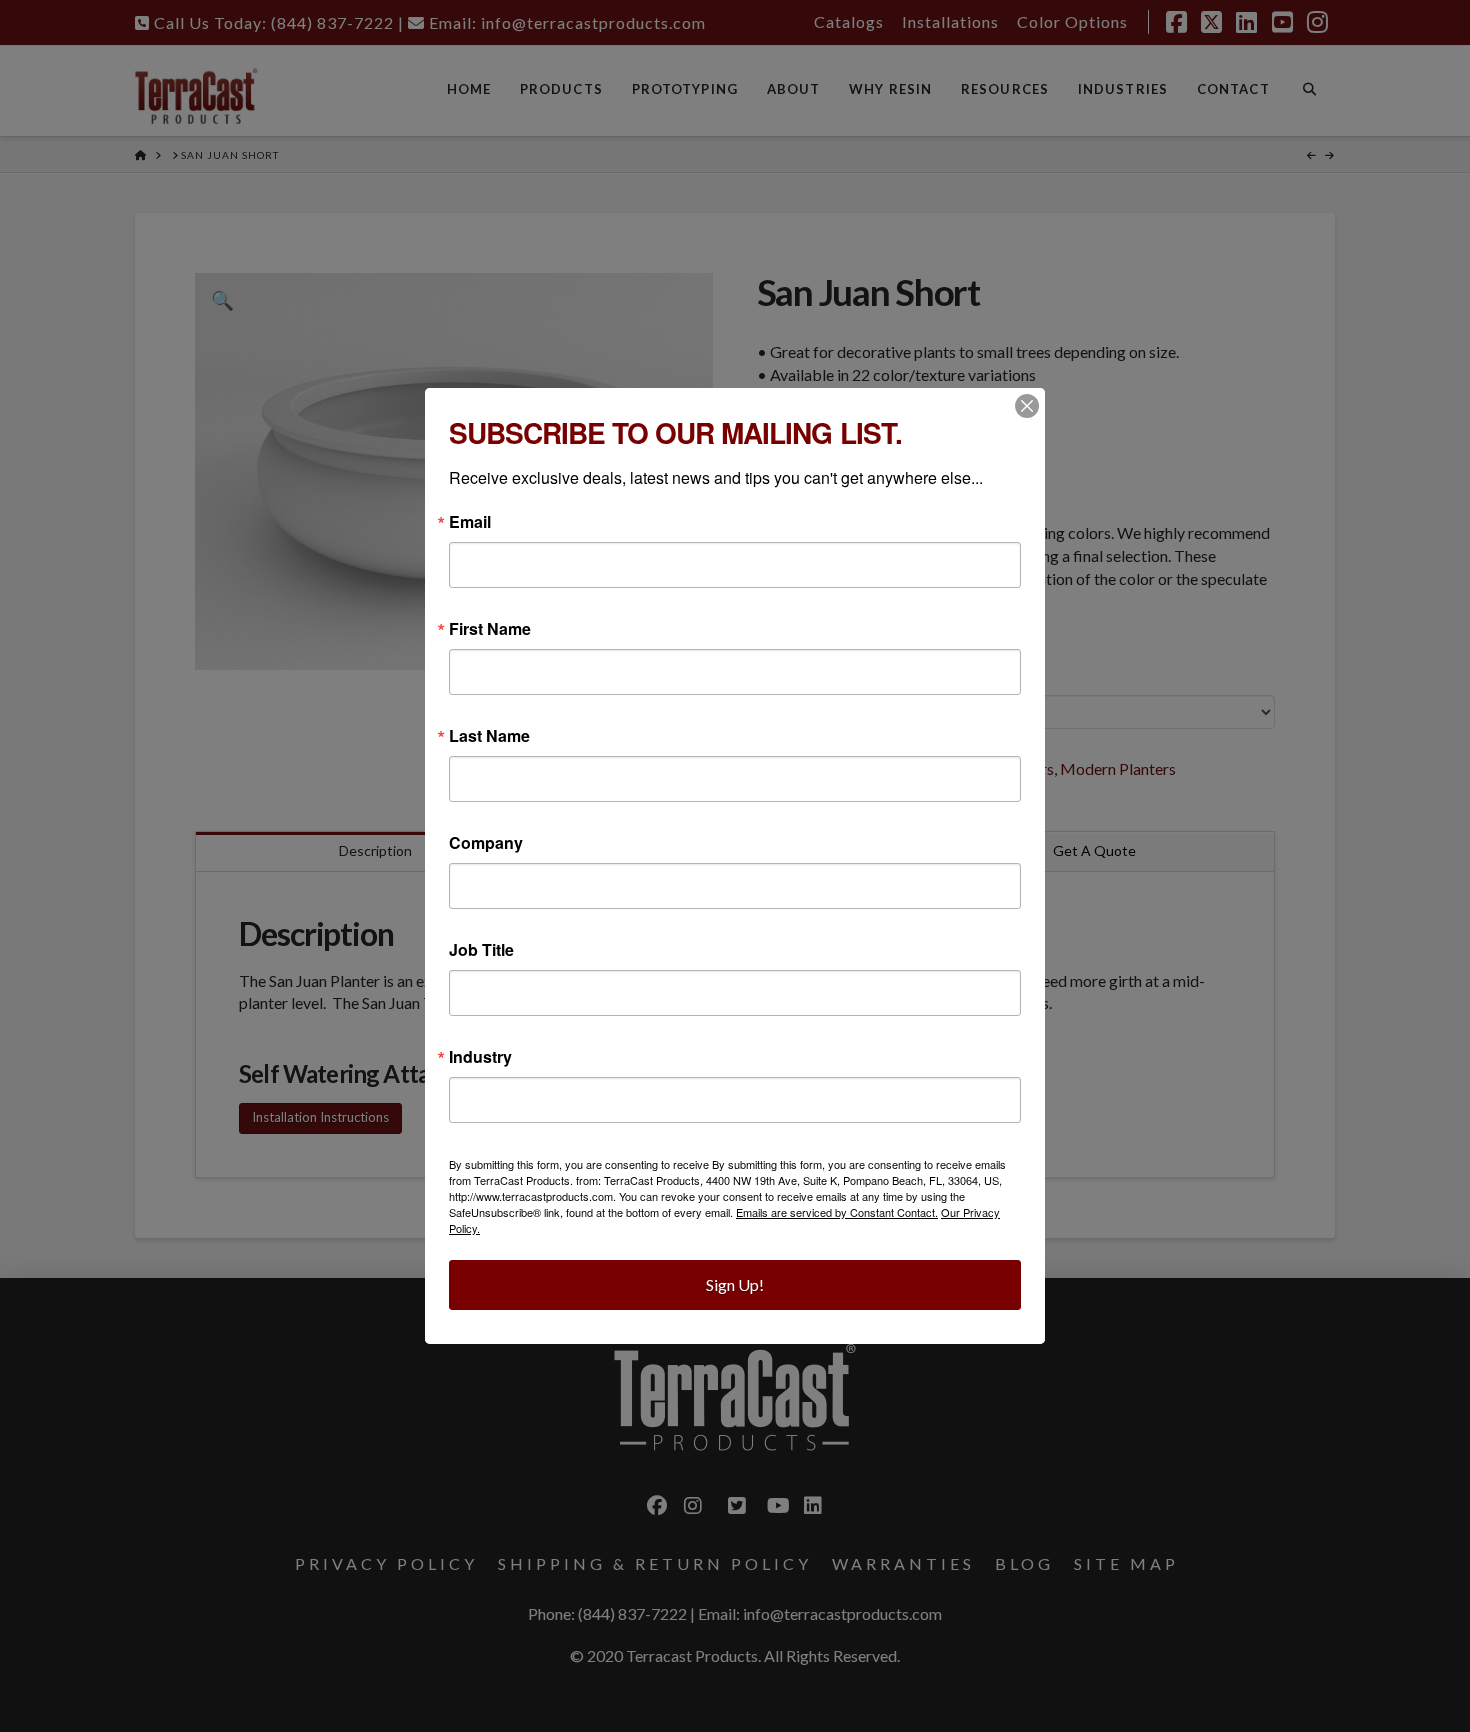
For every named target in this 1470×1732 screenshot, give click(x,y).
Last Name (489, 736)
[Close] (1027, 406)
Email (470, 522)
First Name (490, 629)
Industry (480, 1057)
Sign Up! (735, 1284)
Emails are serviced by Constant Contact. (837, 1212)
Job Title (481, 950)
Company (486, 843)
